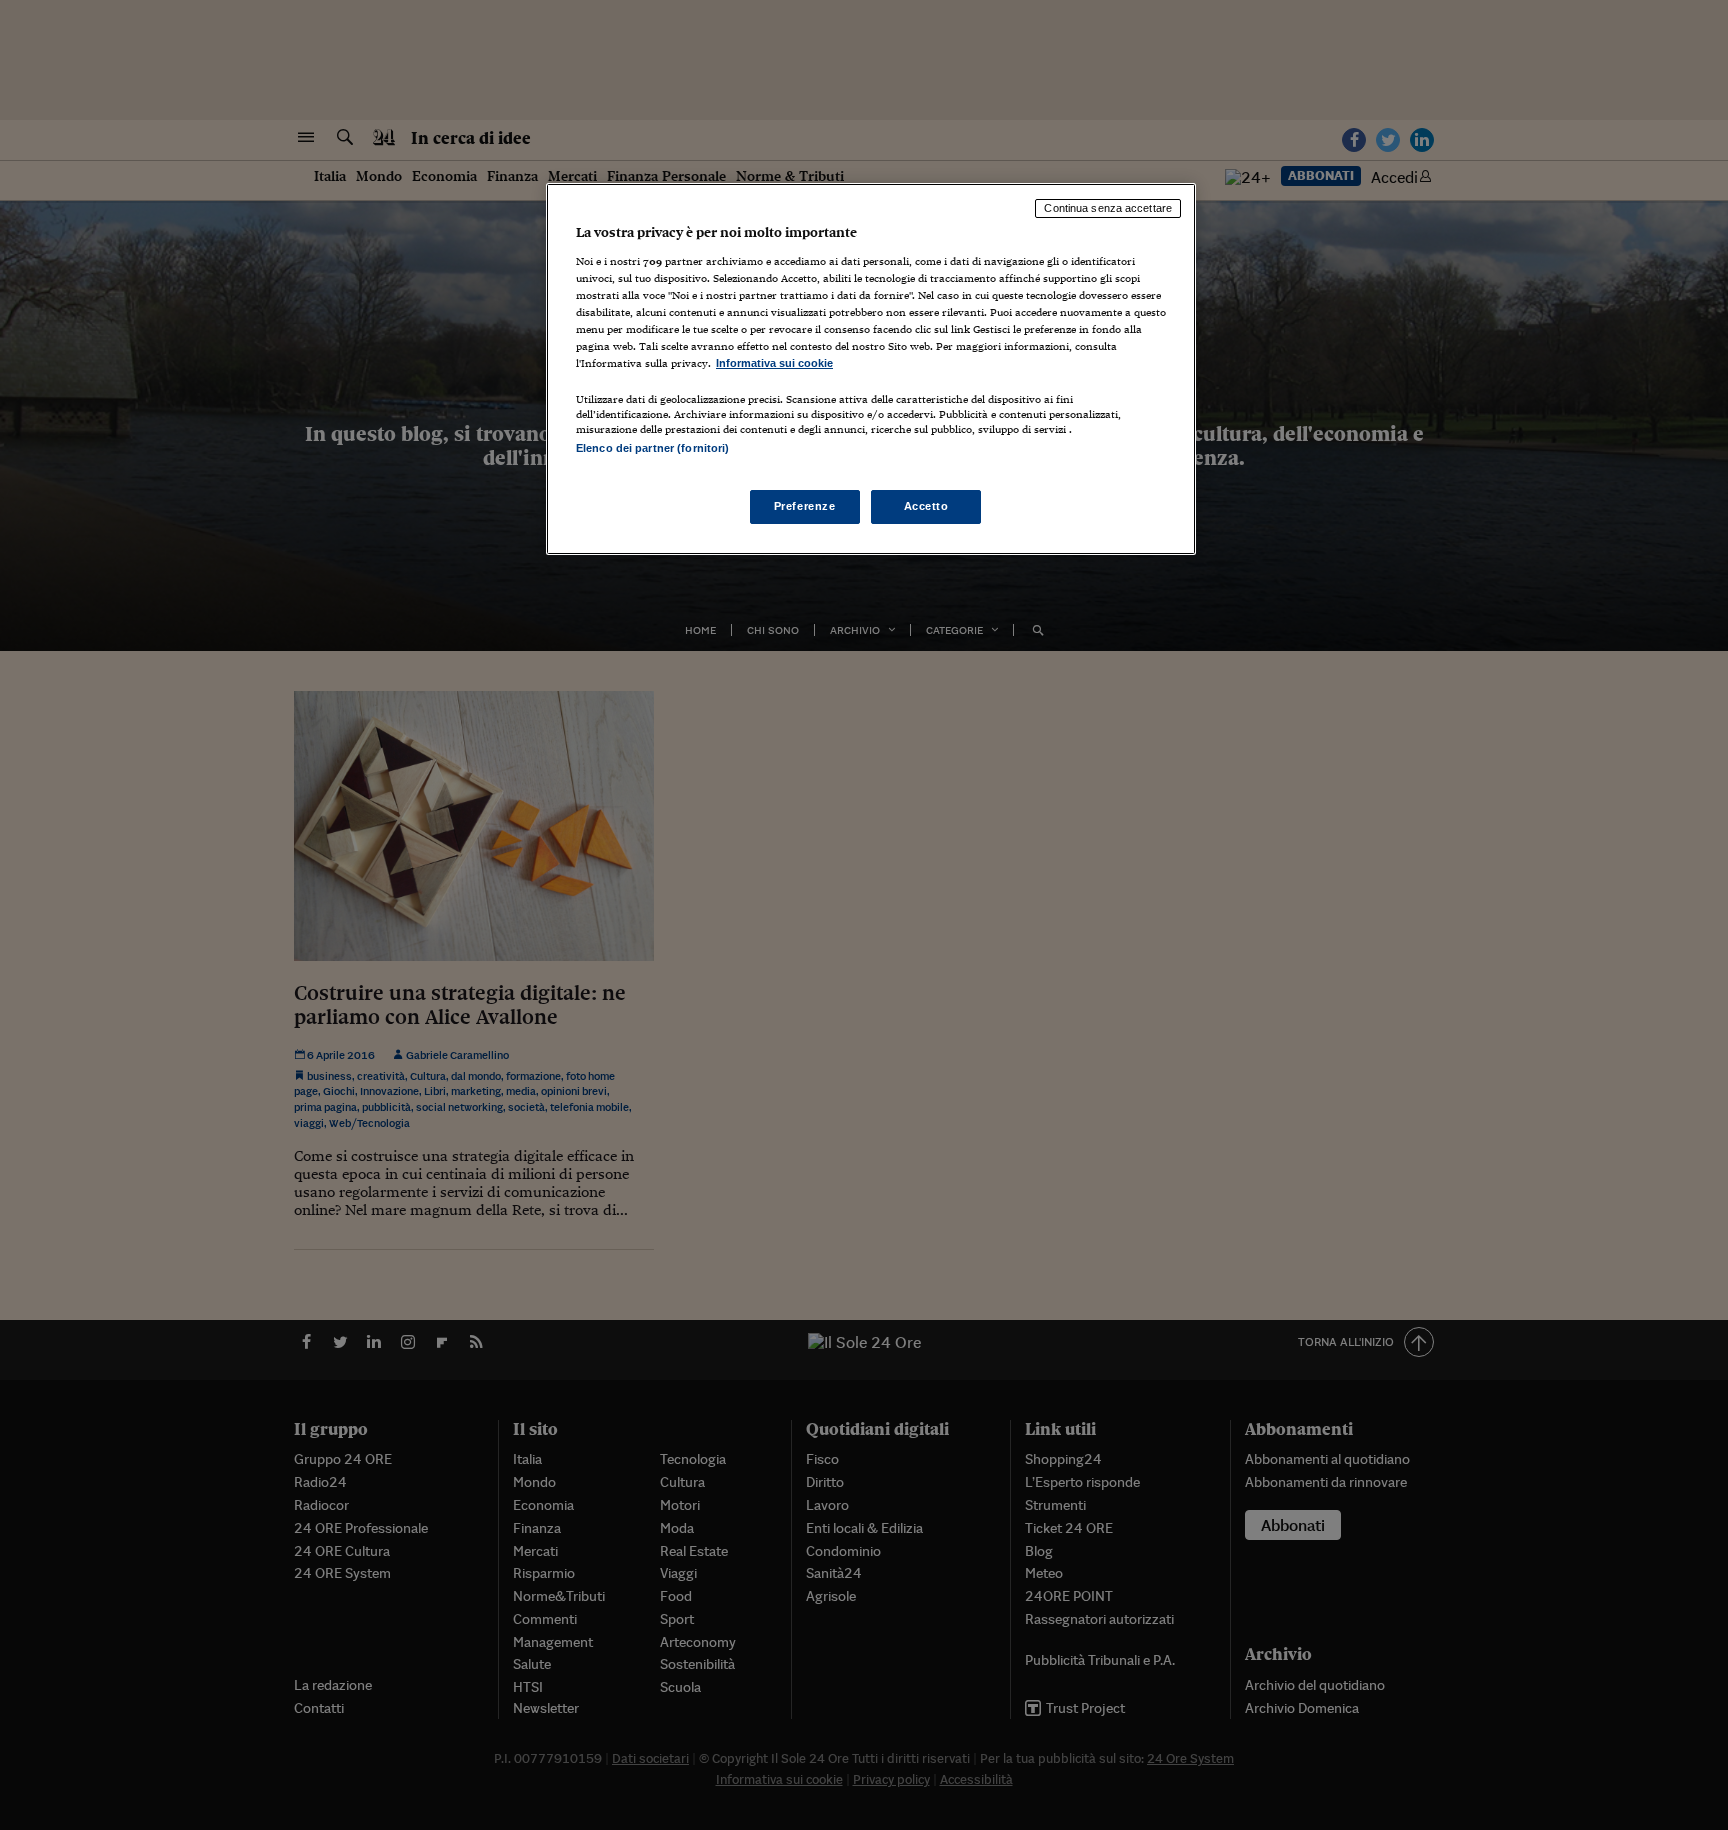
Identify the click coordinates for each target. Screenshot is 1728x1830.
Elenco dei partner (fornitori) (652, 448)
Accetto (926, 506)
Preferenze (805, 506)
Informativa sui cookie (774, 363)
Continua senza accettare (1108, 208)
